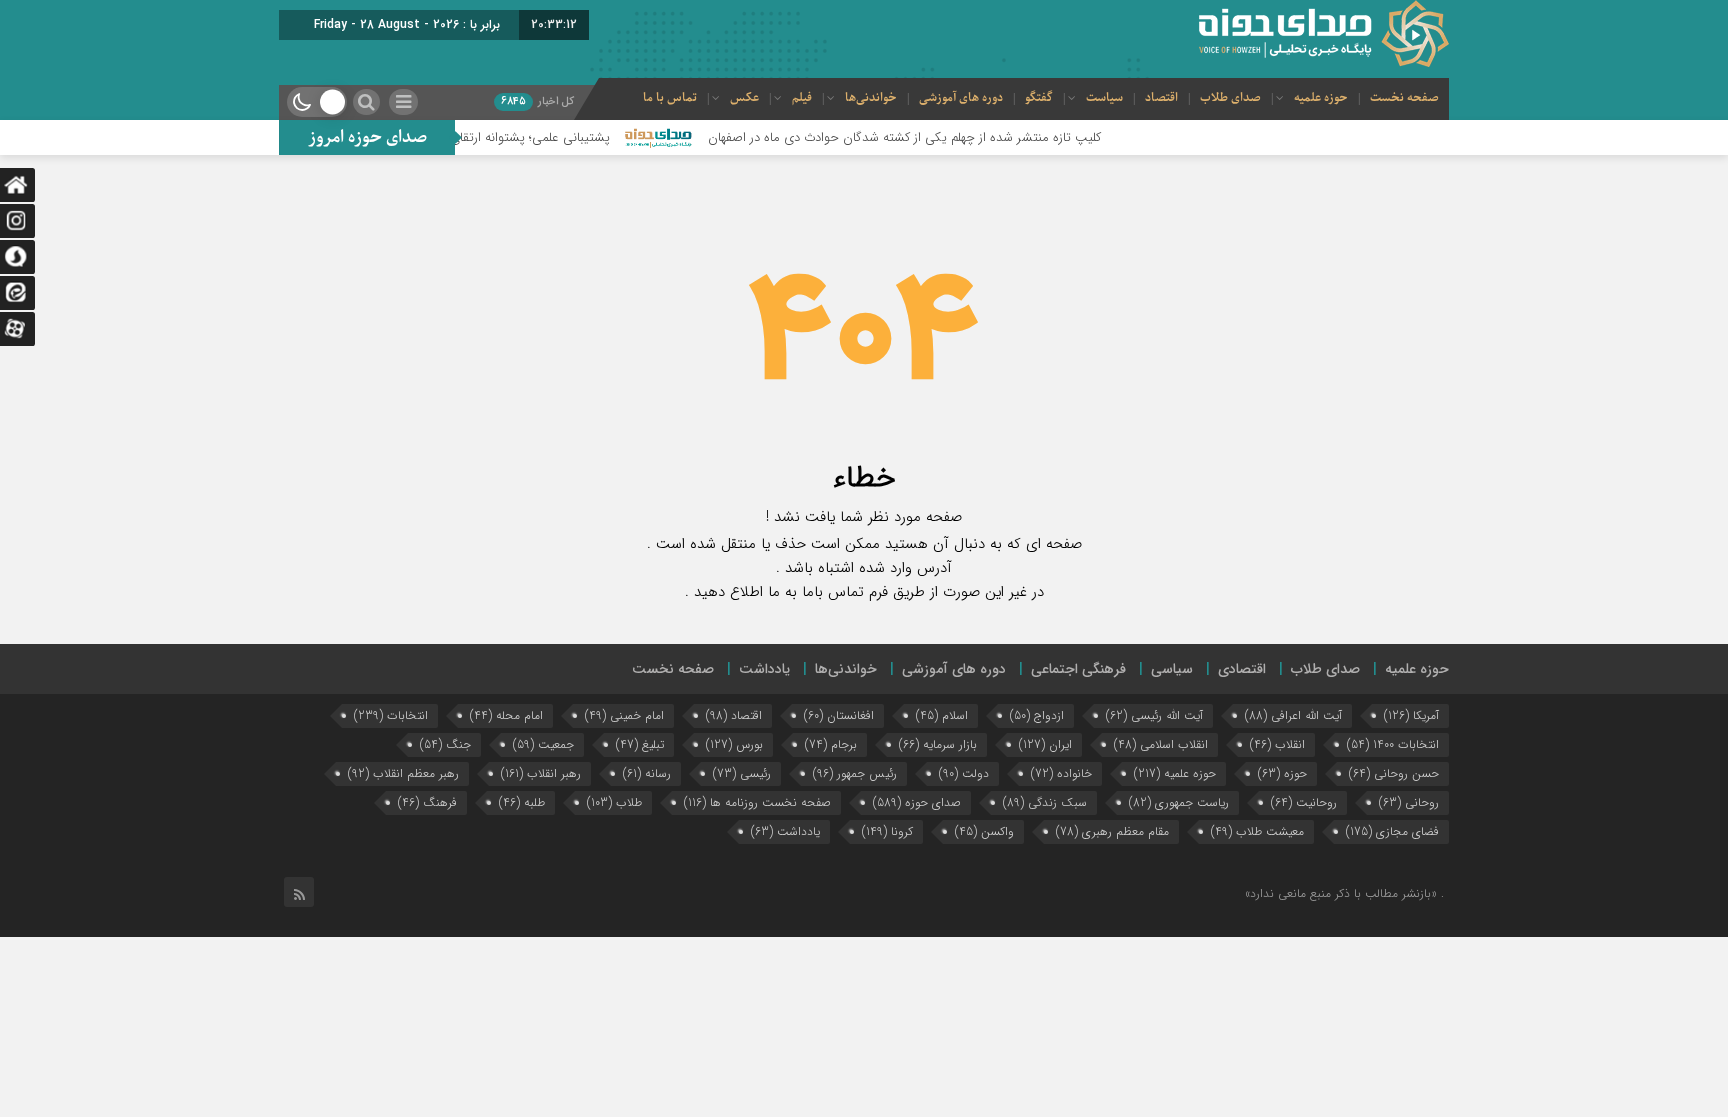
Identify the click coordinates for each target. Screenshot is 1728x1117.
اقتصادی (1242, 669)
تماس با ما (670, 98)
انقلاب (1277, 744)
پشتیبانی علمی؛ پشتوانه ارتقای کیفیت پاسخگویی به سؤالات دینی (469, 137)
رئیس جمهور (855, 773)
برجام (831, 744)
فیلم (802, 98)
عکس (744, 98)
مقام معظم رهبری (1112, 831)
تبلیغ (640, 744)
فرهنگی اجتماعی (1078, 669)
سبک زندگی (1045, 802)
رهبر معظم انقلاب (403, 773)
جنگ (445, 744)
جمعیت (543, 744)
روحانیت (1304, 802)
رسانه (647, 773)
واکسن (984, 831)
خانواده (1061, 773)
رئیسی (742, 773)
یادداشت (764, 669)
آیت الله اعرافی (1293, 715)
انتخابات (391, 715)
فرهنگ (427, 802)
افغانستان (839, 715)
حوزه (1282, 773)
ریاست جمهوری (1179, 802)
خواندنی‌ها (871, 98)
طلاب (614, 802)
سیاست (1104, 98)
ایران (1045, 744)
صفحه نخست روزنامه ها (757, 802)
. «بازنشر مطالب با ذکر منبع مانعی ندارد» (1344, 893)
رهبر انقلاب (541, 773)
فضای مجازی (1392, 831)
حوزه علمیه (1321, 98)
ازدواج (1037, 715)
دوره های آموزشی (961, 98)
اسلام (942, 715)
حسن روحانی (1394, 773)
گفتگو (1039, 98)
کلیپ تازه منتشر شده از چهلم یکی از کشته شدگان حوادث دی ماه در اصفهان (933, 137)
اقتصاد (1161, 98)
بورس (734, 744)
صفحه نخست (1404, 98)
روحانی (1409, 802)
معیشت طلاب (1257, 831)
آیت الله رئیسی (1154, 715)
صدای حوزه (917, 802)
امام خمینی (624, 715)
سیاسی (1172, 669)
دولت (964, 773)
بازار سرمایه (938, 744)
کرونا (887, 831)
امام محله (506, 715)
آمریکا (1411, 715)
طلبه (522, 802)
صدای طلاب (1230, 98)
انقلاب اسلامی (1161, 744)
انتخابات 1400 (1393, 744)
